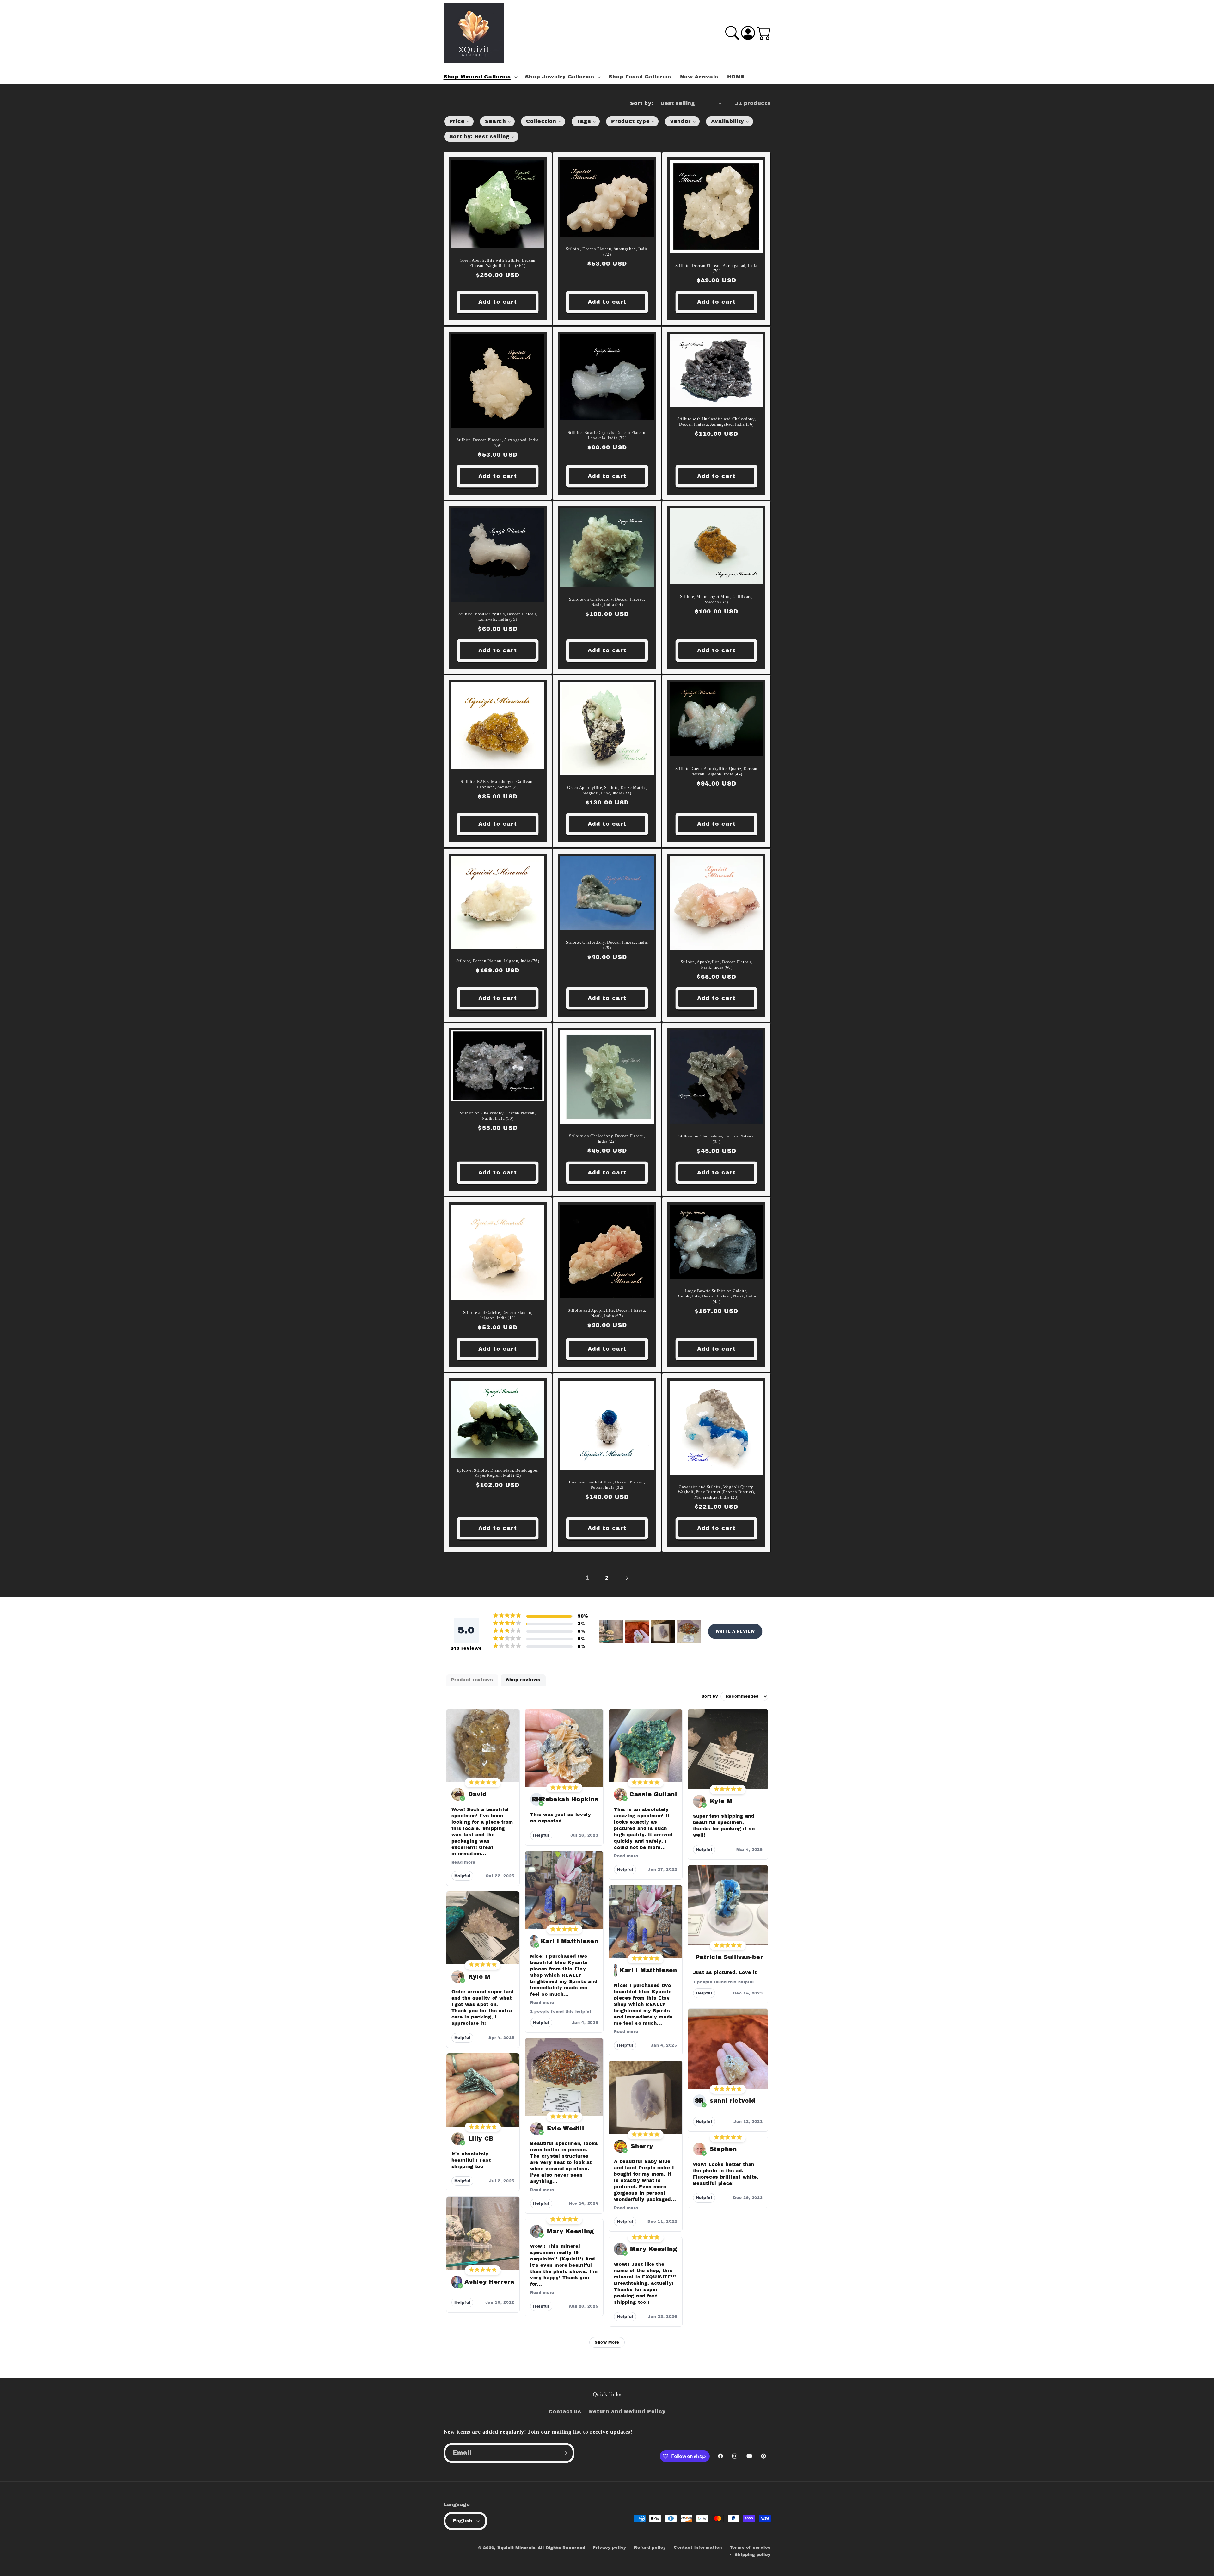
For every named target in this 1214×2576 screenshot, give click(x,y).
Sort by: (642, 103)
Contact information (698, 2548)
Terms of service (750, 2548)
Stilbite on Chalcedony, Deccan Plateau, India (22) (607, 1138)
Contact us (565, 2411)
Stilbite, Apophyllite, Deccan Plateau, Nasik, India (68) (716, 964)
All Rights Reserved (561, 2548)
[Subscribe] (564, 2453)
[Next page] (627, 1578)
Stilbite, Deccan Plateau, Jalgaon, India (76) (497, 961)
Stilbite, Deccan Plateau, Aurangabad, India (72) (607, 251)
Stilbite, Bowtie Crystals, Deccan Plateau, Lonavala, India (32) (607, 435)
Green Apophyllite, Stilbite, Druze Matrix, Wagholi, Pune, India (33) (607, 790)
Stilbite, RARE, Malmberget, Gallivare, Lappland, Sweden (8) (497, 784)
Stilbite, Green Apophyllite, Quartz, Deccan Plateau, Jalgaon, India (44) (716, 771)
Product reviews (472, 1680)
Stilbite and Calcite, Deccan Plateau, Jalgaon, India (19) (497, 1315)
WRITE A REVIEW (735, 1631)
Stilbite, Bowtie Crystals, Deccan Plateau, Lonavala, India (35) (497, 617)
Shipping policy (753, 2555)
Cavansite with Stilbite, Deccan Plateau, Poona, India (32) (607, 1485)
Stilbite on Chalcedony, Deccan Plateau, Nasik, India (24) (607, 602)
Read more (463, 1862)
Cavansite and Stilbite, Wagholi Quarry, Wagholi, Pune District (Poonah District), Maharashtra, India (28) (717, 1492)
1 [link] (588, 1578)
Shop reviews (523, 1680)
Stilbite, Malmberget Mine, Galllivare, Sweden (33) (716, 599)
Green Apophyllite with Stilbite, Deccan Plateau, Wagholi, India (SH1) (497, 263)
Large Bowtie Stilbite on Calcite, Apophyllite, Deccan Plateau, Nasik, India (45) (717, 1296)
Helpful (463, 1876)
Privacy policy (610, 2548)
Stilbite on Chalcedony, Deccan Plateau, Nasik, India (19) (497, 1116)
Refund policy (650, 2548)
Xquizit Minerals (517, 2548)
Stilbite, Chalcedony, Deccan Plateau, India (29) (607, 945)
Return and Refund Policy (627, 2411)
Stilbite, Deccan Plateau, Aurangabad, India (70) (716, 268)
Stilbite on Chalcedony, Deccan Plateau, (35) (716, 1139)
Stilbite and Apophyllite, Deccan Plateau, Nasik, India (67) (607, 1313)
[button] (480, 77)
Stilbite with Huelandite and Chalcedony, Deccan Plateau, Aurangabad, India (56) (716, 422)
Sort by (710, 1696)
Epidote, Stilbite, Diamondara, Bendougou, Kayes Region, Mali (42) (497, 1473)
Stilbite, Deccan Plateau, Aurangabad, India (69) (498, 442)
